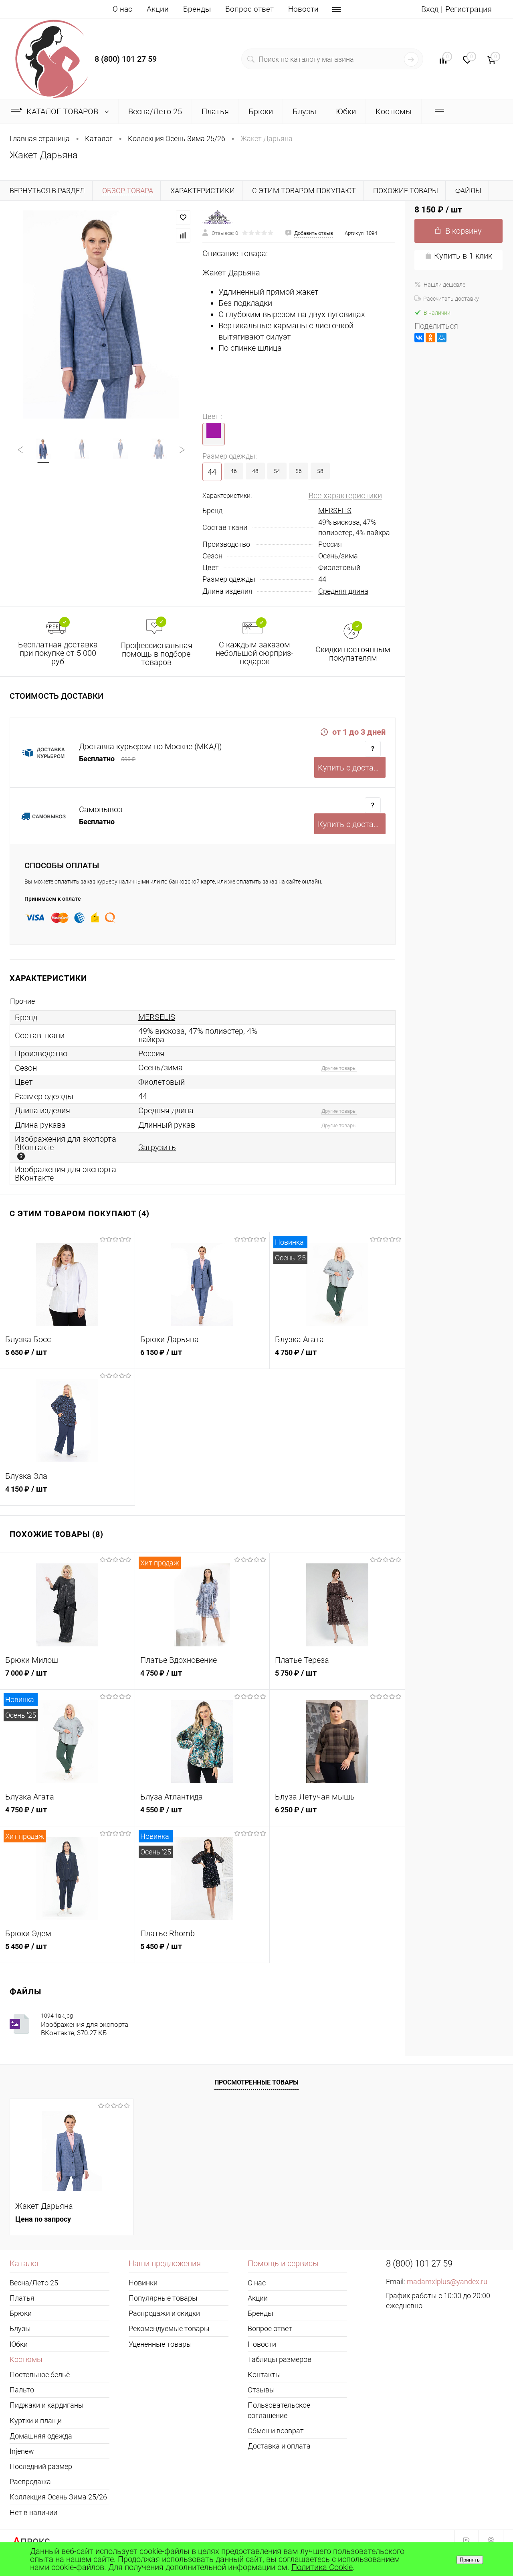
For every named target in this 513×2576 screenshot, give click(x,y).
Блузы (20, 2328)
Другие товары (339, 1068)
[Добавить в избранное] (183, 218)
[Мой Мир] (442, 338)
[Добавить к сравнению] (183, 235)
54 (277, 471)
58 (320, 471)
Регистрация (469, 9)
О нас (122, 9)
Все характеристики (345, 495)
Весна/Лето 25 (34, 2283)
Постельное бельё (40, 2375)
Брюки (21, 2313)
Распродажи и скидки (164, 2313)
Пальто (22, 2390)
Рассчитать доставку (451, 299)
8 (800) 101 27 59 (126, 59)
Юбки (19, 2344)
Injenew (22, 2451)
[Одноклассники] (430, 338)
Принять (470, 2560)
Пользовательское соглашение (279, 2410)
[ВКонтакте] (419, 338)
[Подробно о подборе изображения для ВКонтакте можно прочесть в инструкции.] (21, 1156)
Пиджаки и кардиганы (47, 2405)
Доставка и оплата (279, 2446)
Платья (22, 2298)
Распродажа (30, 2482)
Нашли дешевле (444, 285)
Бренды (197, 9)
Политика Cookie (322, 2567)
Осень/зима (338, 556)
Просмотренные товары (256, 2082)
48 (255, 471)
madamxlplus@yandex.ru (447, 2282)
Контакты (264, 2375)
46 (234, 471)
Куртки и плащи (36, 2421)
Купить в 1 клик (463, 256)
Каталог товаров (63, 111)
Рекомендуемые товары (169, 2328)
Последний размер (41, 2466)
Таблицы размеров (280, 2359)
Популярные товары (163, 2298)
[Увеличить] (101, 315)
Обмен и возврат (276, 2431)
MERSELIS (335, 511)
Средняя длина (343, 591)
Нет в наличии (33, 2512)
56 (299, 471)
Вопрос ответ (249, 9)
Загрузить (157, 1147)
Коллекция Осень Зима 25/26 (58, 2497)
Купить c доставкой (352, 768)
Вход (430, 9)
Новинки (143, 2283)
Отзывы (261, 2390)
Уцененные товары (160, 2344)
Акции (158, 9)
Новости (303, 9)
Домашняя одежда (41, 2436)
